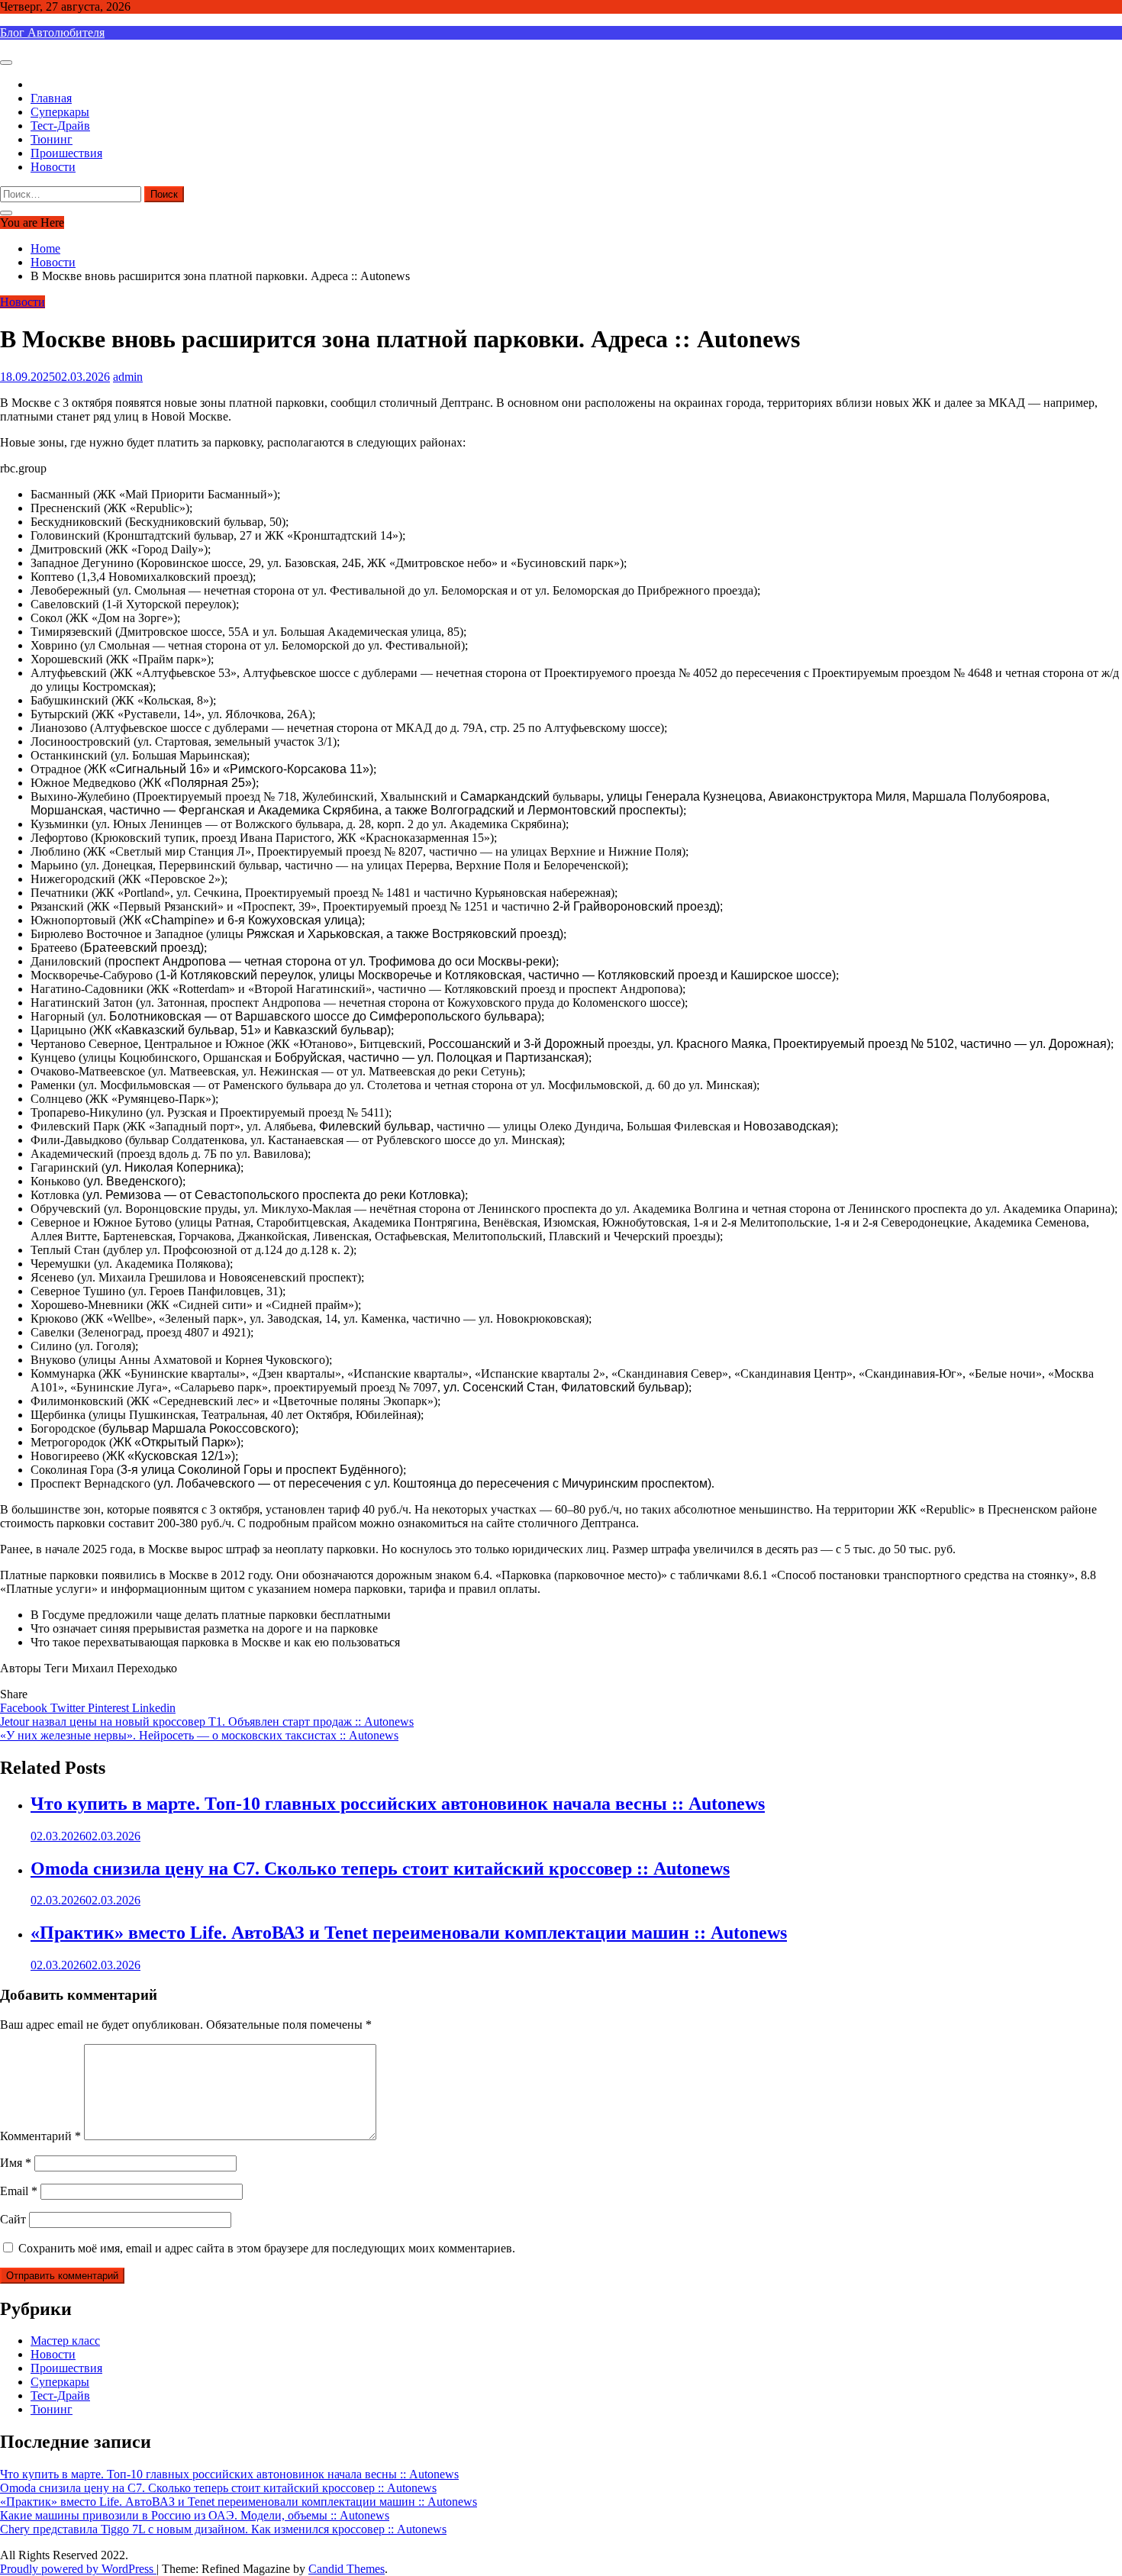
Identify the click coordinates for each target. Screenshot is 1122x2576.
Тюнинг (52, 139)
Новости (53, 167)
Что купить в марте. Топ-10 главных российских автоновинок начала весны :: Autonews (398, 1804)
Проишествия (66, 153)
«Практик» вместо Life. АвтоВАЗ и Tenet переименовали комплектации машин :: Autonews (409, 1933)
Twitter (69, 1708)
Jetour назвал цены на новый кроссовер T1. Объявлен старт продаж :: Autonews (207, 1722)
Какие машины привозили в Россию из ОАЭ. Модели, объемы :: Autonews (195, 2515)
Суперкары (60, 112)
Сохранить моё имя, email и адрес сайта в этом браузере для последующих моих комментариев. (267, 2248)
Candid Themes (347, 2569)
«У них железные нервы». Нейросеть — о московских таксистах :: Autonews (199, 1735)
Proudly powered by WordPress (78, 2569)
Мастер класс (65, 2341)
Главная (51, 98)
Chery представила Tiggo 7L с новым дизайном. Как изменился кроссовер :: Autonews (223, 2529)
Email (19, 2191)
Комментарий (40, 2136)
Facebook (25, 1708)
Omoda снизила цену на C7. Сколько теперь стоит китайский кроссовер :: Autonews (380, 1868)
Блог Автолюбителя (52, 32)
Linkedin (154, 1708)
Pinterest (110, 1708)
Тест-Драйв (60, 126)
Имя (16, 2163)
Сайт (13, 2219)
